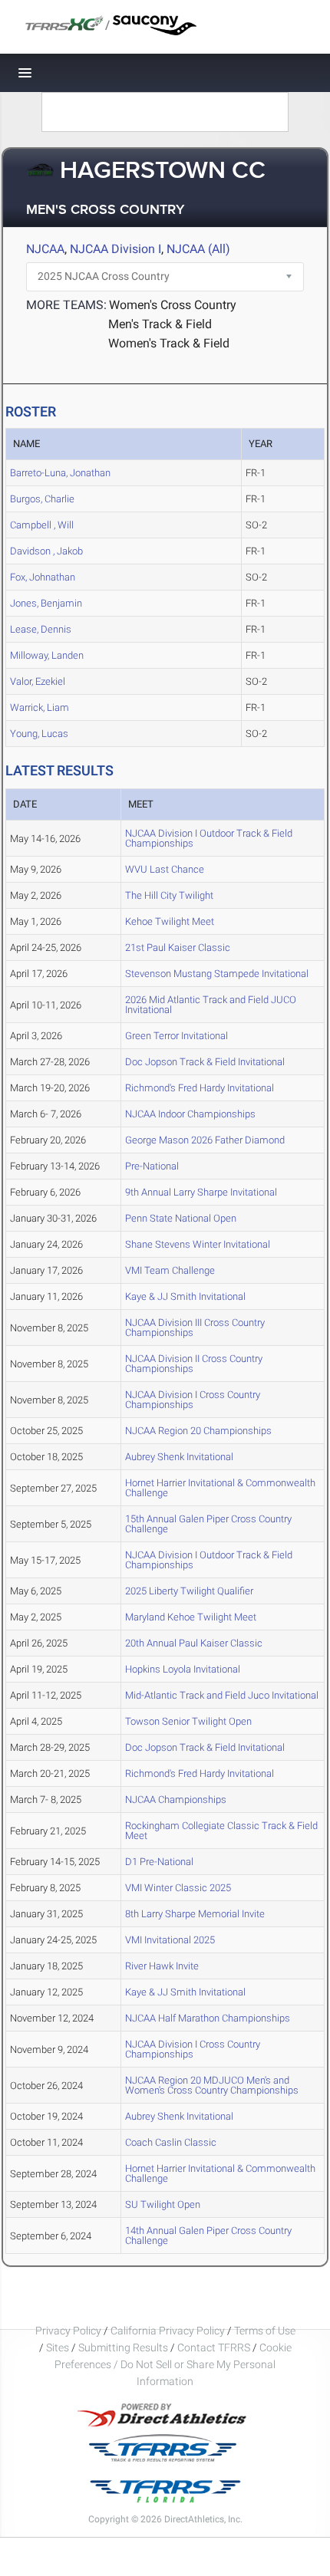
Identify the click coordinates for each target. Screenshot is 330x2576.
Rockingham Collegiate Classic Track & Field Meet (221, 1831)
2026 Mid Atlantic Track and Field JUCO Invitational (211, 1005)
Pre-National (152, 1166)
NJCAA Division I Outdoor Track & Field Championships (209, 838)
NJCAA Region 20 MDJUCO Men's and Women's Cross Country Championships (212, 2085)
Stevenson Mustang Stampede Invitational (217, 974)
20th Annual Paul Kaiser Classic (194, 1643)
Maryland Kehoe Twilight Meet (191, 1617)
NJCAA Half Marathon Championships (208, 2018)
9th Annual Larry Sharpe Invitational (201, 1192)
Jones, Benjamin (46, 603)
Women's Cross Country (173, 305)
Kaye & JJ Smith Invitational (185, 1296)
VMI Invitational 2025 (170, 1940)
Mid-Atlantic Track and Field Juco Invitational (222, 1695)
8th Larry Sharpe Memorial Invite (195, 1914)
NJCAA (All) (198, 249)
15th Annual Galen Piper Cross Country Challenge (208, 1524)
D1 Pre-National (159, 1862)
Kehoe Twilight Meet (170, 921)
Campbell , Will (42, 525)
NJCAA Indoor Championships (190, 1114)
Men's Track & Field (160, 324)
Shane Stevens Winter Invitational (198, 1244)
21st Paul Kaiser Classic (178, 947)
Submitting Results (123, 2347)
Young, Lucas (39, 734)
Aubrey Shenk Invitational (179, 1457)
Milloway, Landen (47, 655)
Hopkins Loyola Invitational (183, 1669)
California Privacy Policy (168, 2331)
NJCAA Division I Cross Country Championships (193, 1400)
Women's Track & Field (169, 343)
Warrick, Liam (40, 707)
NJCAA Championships (176, 1800)
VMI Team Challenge (170, 1270)
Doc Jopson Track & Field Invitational (205, 1062)
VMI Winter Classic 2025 (178, 1888)
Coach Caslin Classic (171, 2142)
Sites (58, 2347)
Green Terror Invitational (177, 1036)
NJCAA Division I (115, 249)
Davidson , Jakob (46, 551)
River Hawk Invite (162, 1966)
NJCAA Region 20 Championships (198, 1431)
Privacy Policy (68, 2331)
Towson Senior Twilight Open (188, 1721)
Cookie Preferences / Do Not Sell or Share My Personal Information (173, 2364)
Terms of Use (265, 2331)
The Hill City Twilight (169, 895)
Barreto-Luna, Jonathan (60, 473)
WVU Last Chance (165, 869)
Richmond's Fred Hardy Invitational (200, 1088)
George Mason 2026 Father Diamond (205, 1140)
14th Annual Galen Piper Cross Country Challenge (208, 2235)
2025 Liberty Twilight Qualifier (189, 1591)
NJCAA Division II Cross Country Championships (194, 1364)
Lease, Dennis (41, 629)
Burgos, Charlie (42, 499)
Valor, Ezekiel (38, 681)
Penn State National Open (181, 1218)
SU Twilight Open (163, 2204)
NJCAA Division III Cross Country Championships (195, 1327)
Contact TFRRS (215, 2347)
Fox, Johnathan (43, 577)
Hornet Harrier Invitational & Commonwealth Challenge (220, 1488)
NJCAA (45, 249)
